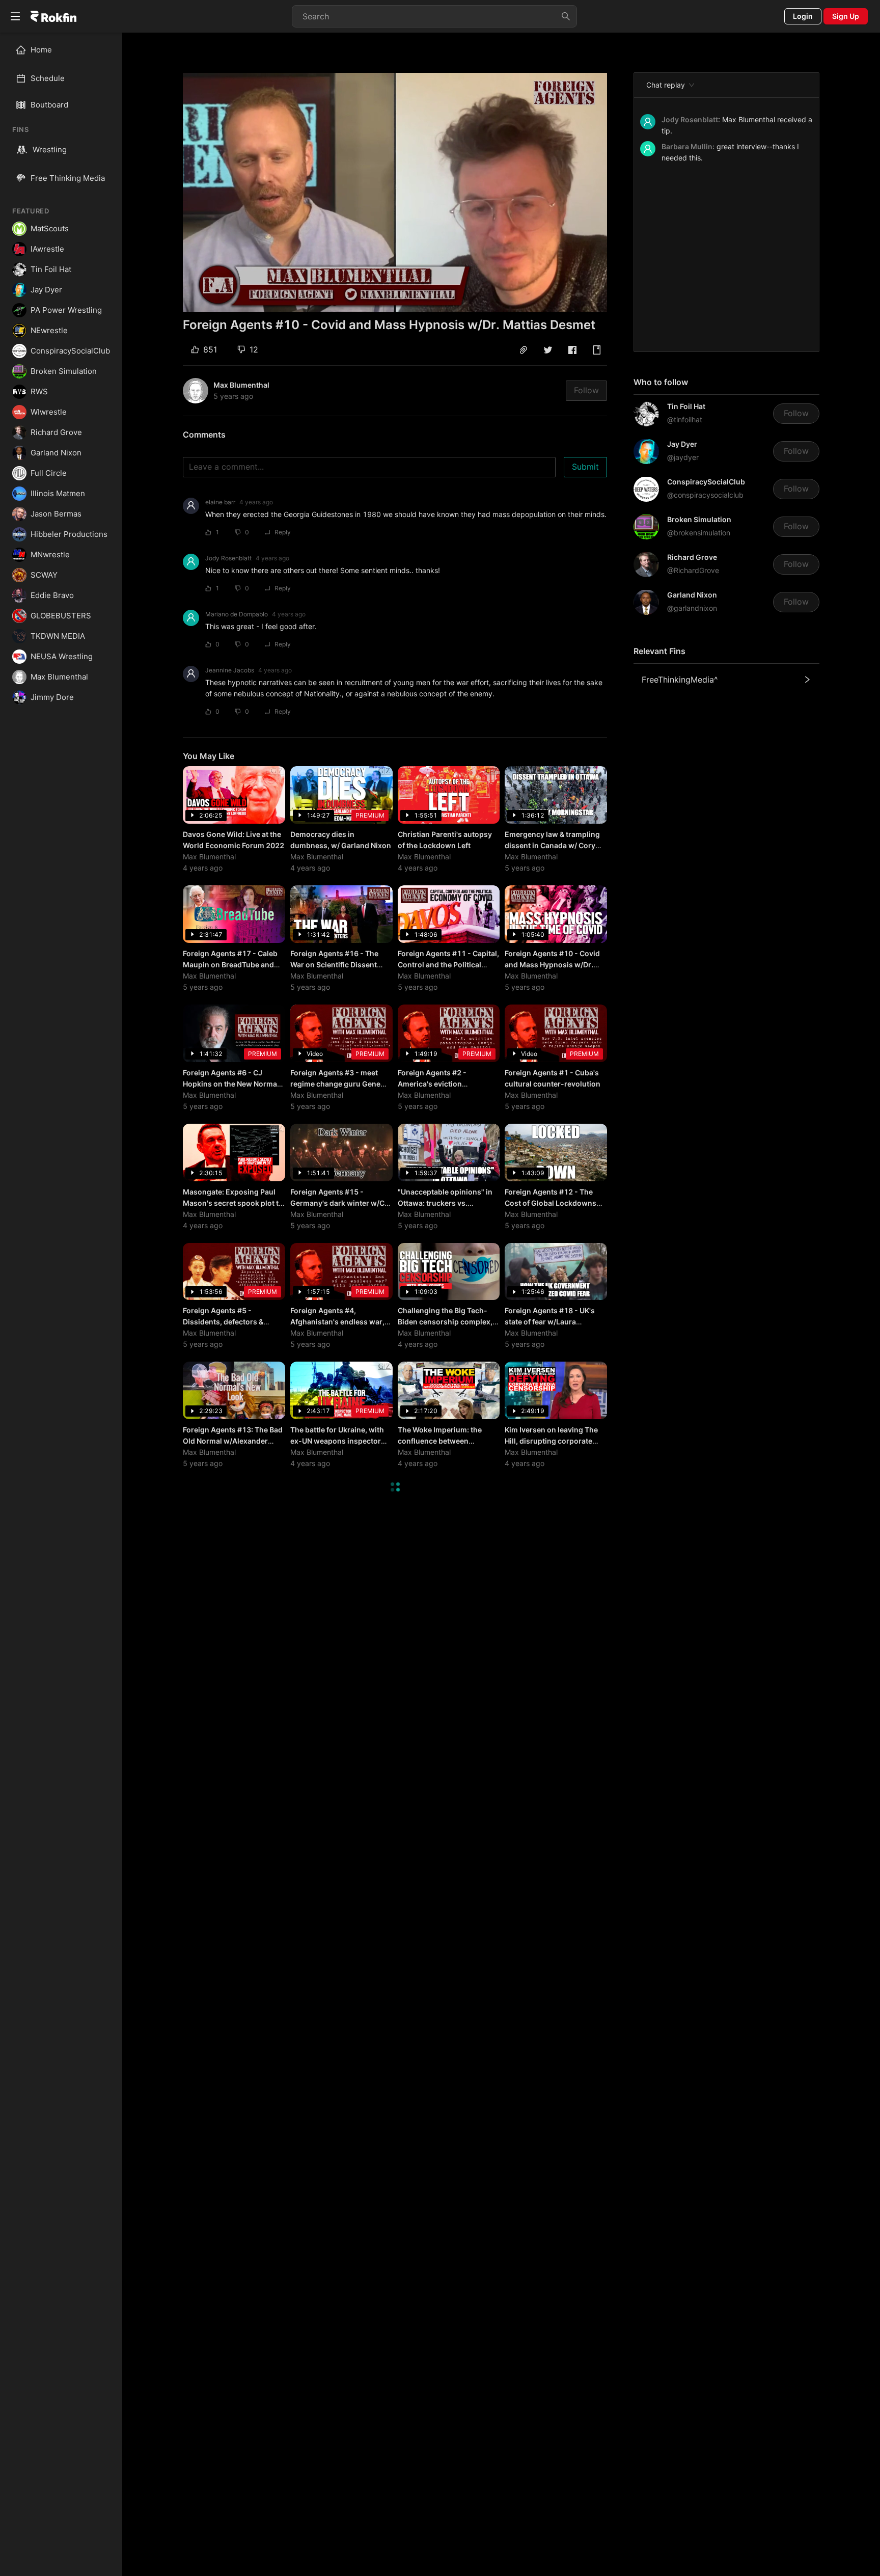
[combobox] (434, 16)
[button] (524, 350)
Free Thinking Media (68, 178)
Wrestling (50, 150)
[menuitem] (65, 50)
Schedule (48, 78)
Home (41, 50)
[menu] (61, 64)
